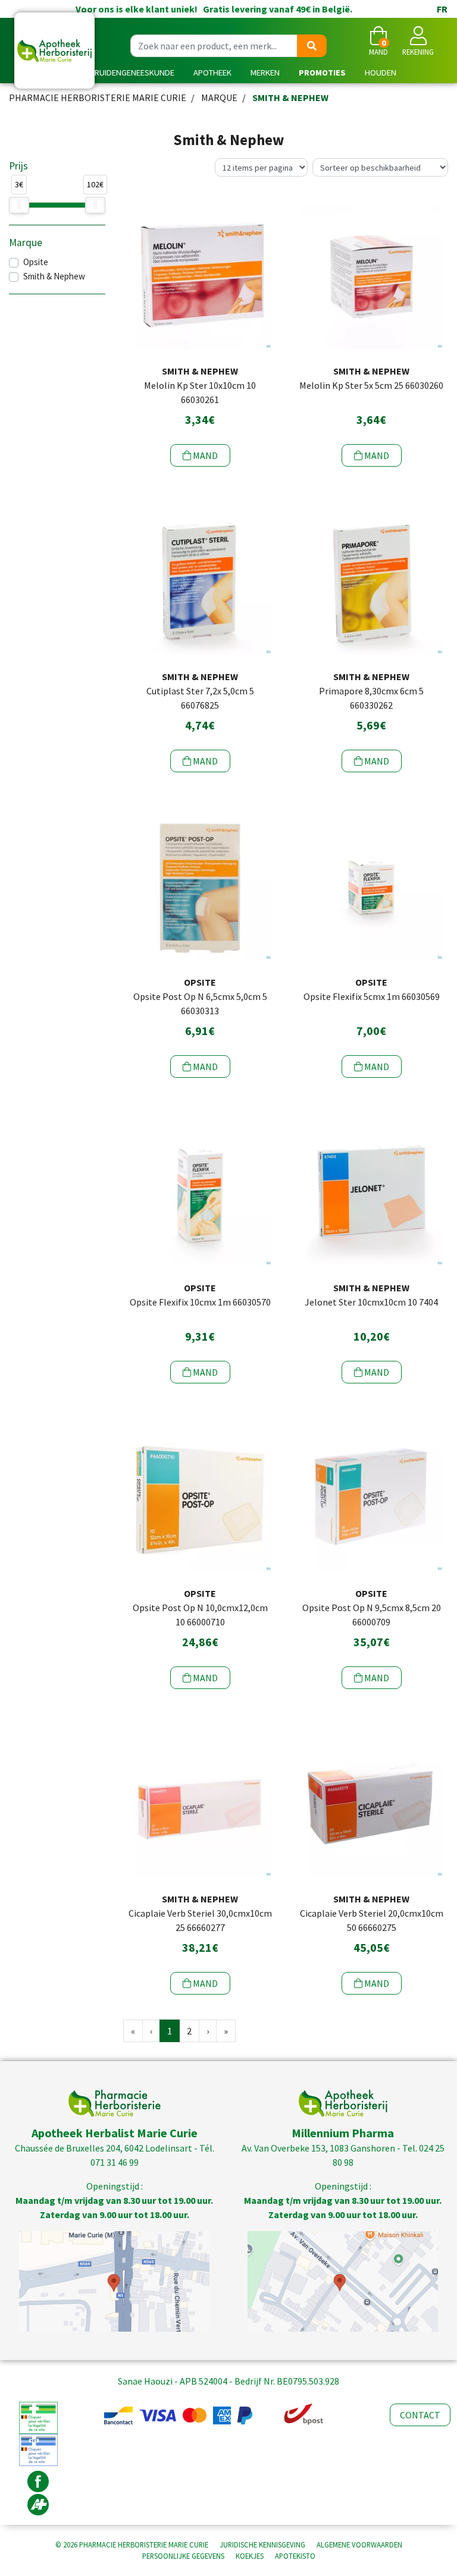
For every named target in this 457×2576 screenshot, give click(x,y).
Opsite (36, 262)
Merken (265, 73)
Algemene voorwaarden (359, 2544)
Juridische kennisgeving (262, 2544)
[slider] (19, 205)
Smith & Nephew (54, 276)
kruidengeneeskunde (132, 73)
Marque (219, 97)
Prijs (18, 166)
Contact (420, 2415)
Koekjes (250, 2556)
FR (442, 9)
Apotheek (212, 73)
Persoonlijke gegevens (183, 2556)
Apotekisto (295, 2556)
